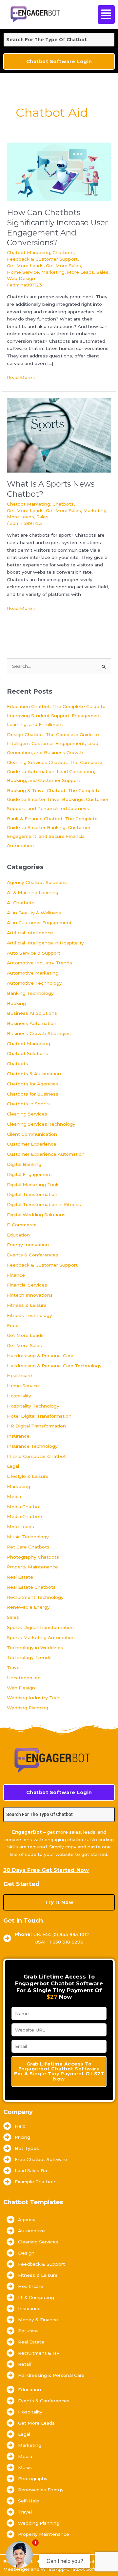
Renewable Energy (28, 1607)
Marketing (53, 272)
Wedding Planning (28, 1708)
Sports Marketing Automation (41, 1637)
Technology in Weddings (35, 1648)
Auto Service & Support (34, 953)
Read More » (21, 377)
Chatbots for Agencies (33, 1084)
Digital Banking (24, 1164)
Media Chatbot (24, 1507)
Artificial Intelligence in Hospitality (45, 943)
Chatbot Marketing (29, 252)
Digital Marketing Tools (33, 1184)
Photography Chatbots (33, 1557)
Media (14, 1496)
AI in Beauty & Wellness (34, 913)
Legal (13, 1466)
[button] (105, 15)
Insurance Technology (32, 1446)
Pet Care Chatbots (28, 1547)
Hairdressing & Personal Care (40, 1356)
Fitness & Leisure (27, 1305)
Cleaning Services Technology (41, 1124)
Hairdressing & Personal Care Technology (54, 1366)
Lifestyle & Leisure (28, 1476)
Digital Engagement (29, 1174)
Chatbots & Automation (34, 1074)
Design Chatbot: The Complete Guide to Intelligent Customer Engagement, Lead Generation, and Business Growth (53, 743)
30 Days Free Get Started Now (46, 1870)
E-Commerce (22, 1225)
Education (18, 1235)
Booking (16, 1003)
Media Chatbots (25, 1516)
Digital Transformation (32, 1194)
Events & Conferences (33, 1255)
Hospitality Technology (33, 1406)
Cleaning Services (27, 1114)
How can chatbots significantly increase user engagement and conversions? (57, 227)
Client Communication (32, 1134)
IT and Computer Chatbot (36, 1456)
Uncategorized (24, 1678)
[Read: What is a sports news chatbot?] (59, 435)
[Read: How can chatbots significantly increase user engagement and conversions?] (59, 171)
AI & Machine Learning (33, 892)
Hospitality (19, 1396)
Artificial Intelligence (30, 933)
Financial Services (27, 1285)
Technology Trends (29, 1657)
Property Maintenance (32, 1567)
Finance (16, 1275)
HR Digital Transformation (36, 1426)
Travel (14, 1668)
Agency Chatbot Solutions (37, 882)
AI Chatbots (21, 903)
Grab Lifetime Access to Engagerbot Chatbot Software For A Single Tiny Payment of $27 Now (59, 2071)
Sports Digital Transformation (40, 1627)
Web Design (21, 278)
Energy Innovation (28, 1245)
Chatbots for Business (33, 1094)
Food (13, 1325)
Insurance (18, 1436)
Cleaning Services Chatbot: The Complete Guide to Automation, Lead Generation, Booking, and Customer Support (55, 771)
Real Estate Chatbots (31, 1587)
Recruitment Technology (35, 1597)
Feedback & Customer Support (42, 259)
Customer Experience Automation (46, 1154)
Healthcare (20, 1375)
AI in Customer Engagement (39, 923)
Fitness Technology (29, 1315)
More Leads (80, 272)
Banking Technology (30, 993)
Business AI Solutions (32, 1013)
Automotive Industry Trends (39, 963)
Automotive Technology (34, 983)
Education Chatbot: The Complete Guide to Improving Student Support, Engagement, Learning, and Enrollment (56, 715)
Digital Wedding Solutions (36, 1215)
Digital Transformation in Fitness (44, 1204)
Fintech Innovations (30, 1295)
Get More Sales (63, 266)
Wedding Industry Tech (34, 1698)
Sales (102, 272)
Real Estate (20, 1577)
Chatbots (63, 252)
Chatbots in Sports (28, 1104)
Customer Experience (32, 1144)
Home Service (23, 272)
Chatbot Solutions (28, 1053)
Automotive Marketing (33, 973)
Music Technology (28, 1537)
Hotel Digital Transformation (39, 1416)
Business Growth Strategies (39, 1033)
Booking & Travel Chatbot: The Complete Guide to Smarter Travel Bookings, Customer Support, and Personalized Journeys (58, 799)
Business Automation (32, 1023)
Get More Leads (25, 266)
